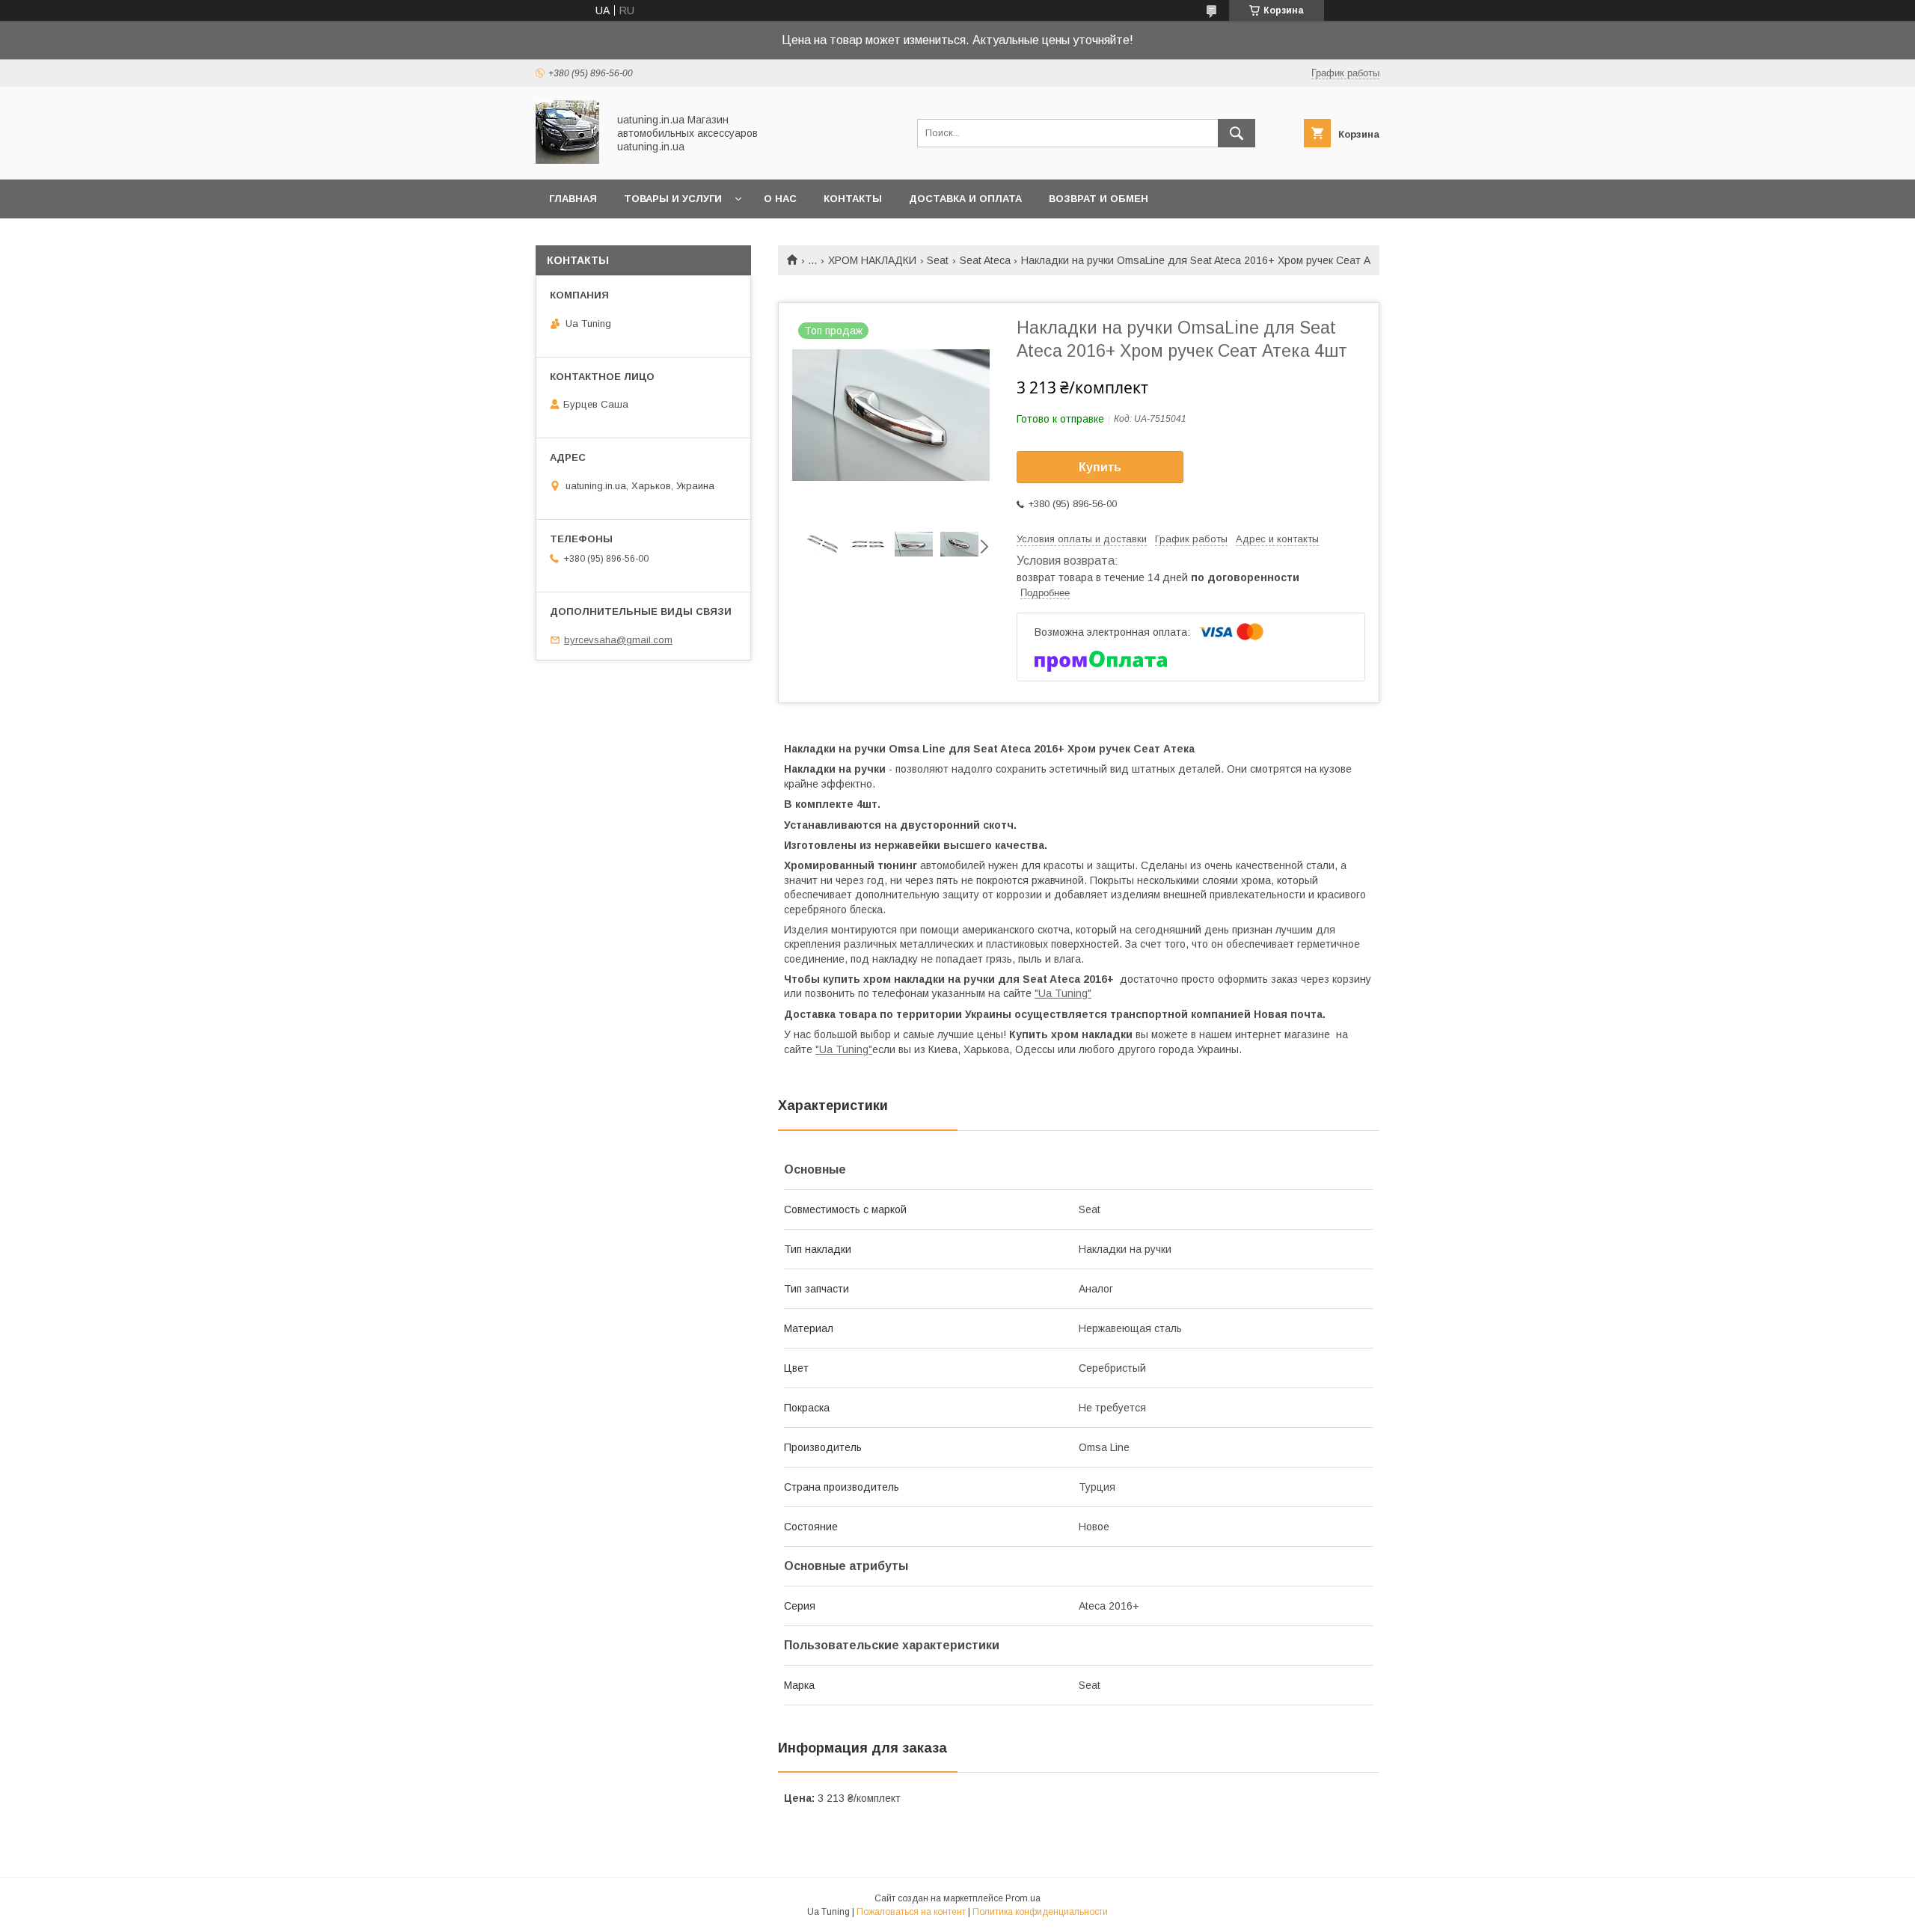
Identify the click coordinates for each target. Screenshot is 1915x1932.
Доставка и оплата (965, 199)
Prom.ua (1023, 1898)
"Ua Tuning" (1063, 993)
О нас (780, 199)
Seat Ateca (985, 260)
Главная (573, 199)
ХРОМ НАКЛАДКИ (872, 260)
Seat (938, 260)
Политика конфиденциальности (1040, 1912)
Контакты (853, 199)
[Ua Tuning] (567, 160)
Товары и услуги (673, 199)
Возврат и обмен (1099, 199)
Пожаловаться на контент (911, 1912)
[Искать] (1237, 133)
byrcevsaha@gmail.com (618, 640)
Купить (1100, 467)
